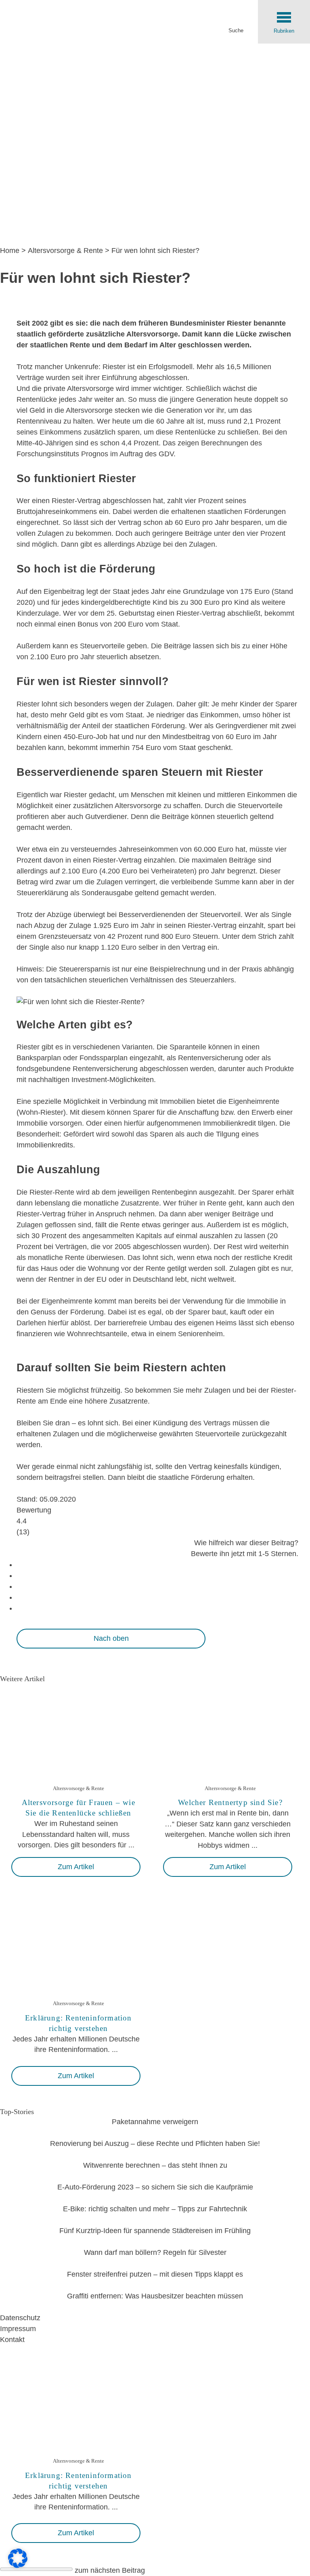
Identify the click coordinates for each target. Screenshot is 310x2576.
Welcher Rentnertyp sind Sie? (230, 1802)
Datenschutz (20, 2318)
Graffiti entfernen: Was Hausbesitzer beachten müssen (155, 2296)
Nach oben (111, 1638)
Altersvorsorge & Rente (65, 251)
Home (10, 251)
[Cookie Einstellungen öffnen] (18, 2566)
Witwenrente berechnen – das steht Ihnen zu (155, 2165)
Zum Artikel (76, 1867)
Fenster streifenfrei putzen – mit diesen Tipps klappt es (155, 2274)
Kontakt (12, 2340)
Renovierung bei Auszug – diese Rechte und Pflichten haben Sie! (155, 2144)
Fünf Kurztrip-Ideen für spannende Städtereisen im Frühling (155, 2231)
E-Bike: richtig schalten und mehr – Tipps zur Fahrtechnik (155, 2209)
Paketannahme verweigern (155, 2122)
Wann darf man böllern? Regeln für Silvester (155, 2252)
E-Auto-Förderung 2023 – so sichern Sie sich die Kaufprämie (155, 2187)
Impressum (18, 2329)
